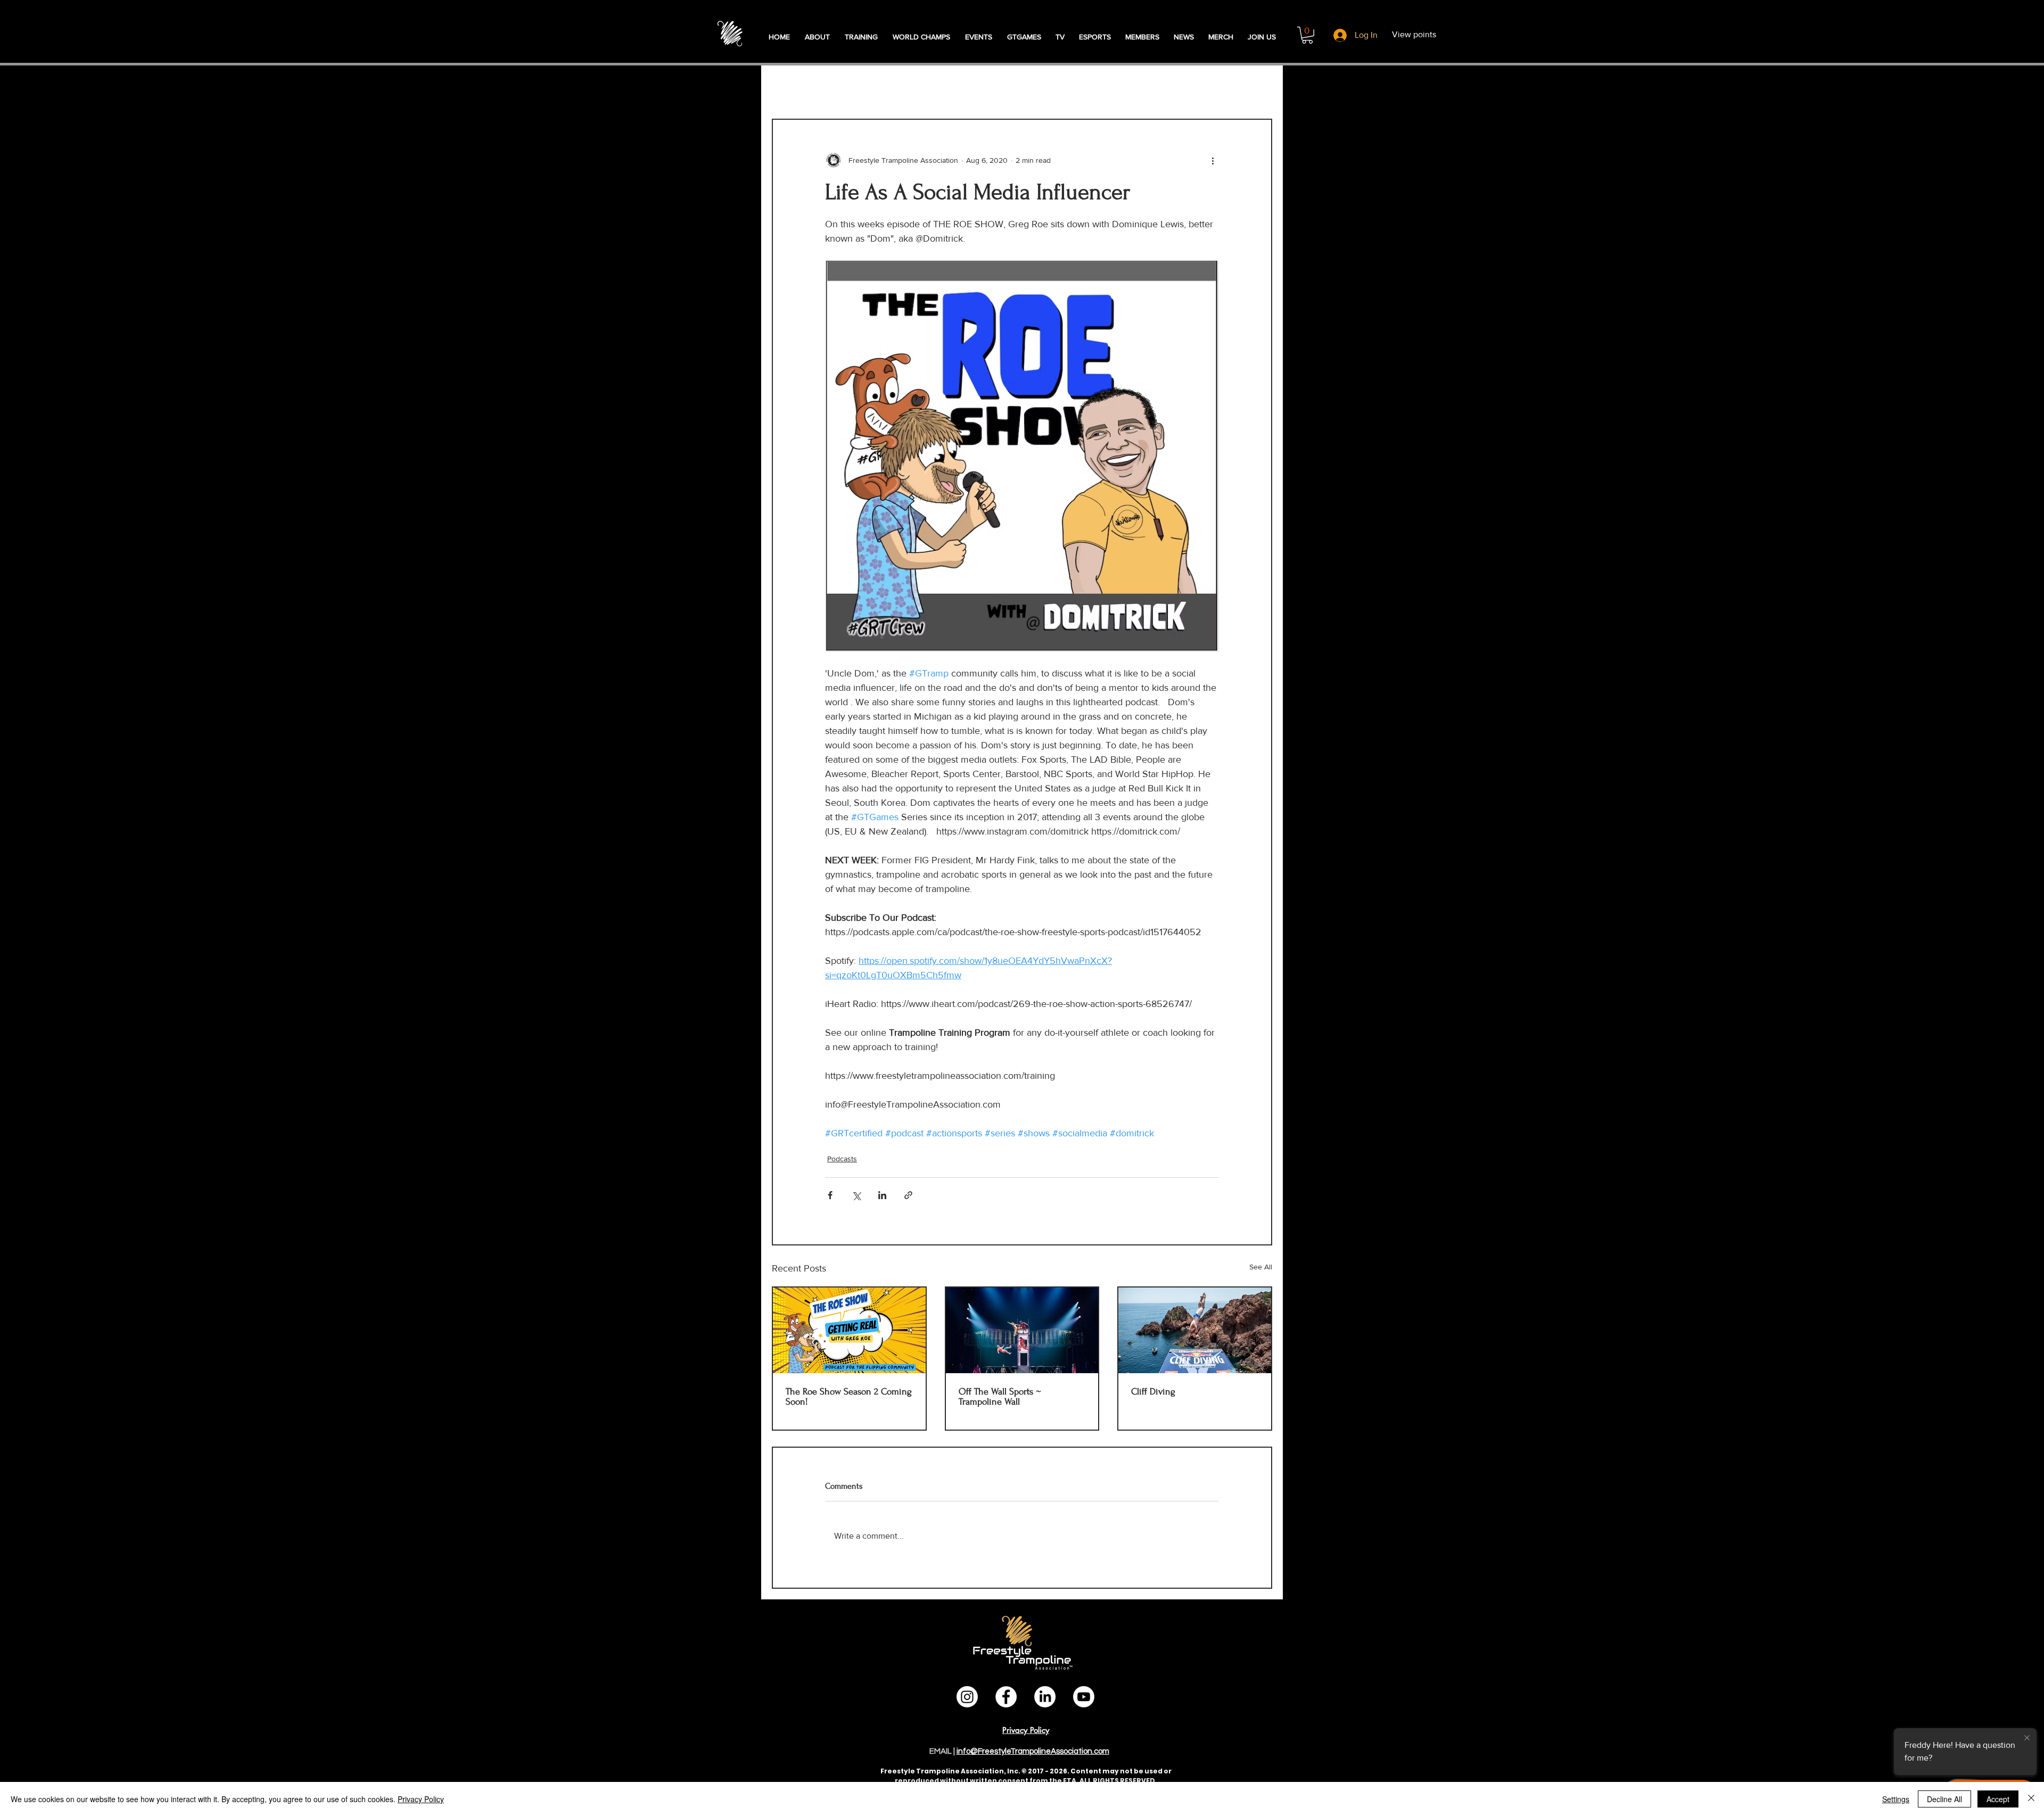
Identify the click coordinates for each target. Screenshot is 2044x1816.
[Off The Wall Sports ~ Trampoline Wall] (1022, 1330)
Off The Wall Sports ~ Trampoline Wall (1000, 1397)
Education (908, 87)
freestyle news (1073, 87)
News (961, 87)
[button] (1307, 35)
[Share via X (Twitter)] (856, 1195)
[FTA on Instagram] (967, 1697)
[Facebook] (1006, 1697)
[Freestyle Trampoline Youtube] (1084, 1697)
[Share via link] (908, 1195)
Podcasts (847, 87)
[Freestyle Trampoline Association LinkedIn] (1045, 1697)
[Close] (2031, 1799)
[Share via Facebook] (830, 1195)
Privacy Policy (421, 1799)
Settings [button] (1896, 1799)
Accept (1998, 1799)
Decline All (1944, 1799)
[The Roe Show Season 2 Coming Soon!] (849, 1330)
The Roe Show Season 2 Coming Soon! (849, 1397)
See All (1261, 1267)
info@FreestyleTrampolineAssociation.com (1033, 1751)
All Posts (790, 87)
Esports (1140, 87)
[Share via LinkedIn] (882, 1195)
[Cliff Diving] (1195, 1330)
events (1008, 87)
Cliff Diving (1153, 1392)
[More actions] (1213, 160)
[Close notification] (2027, 1738)
